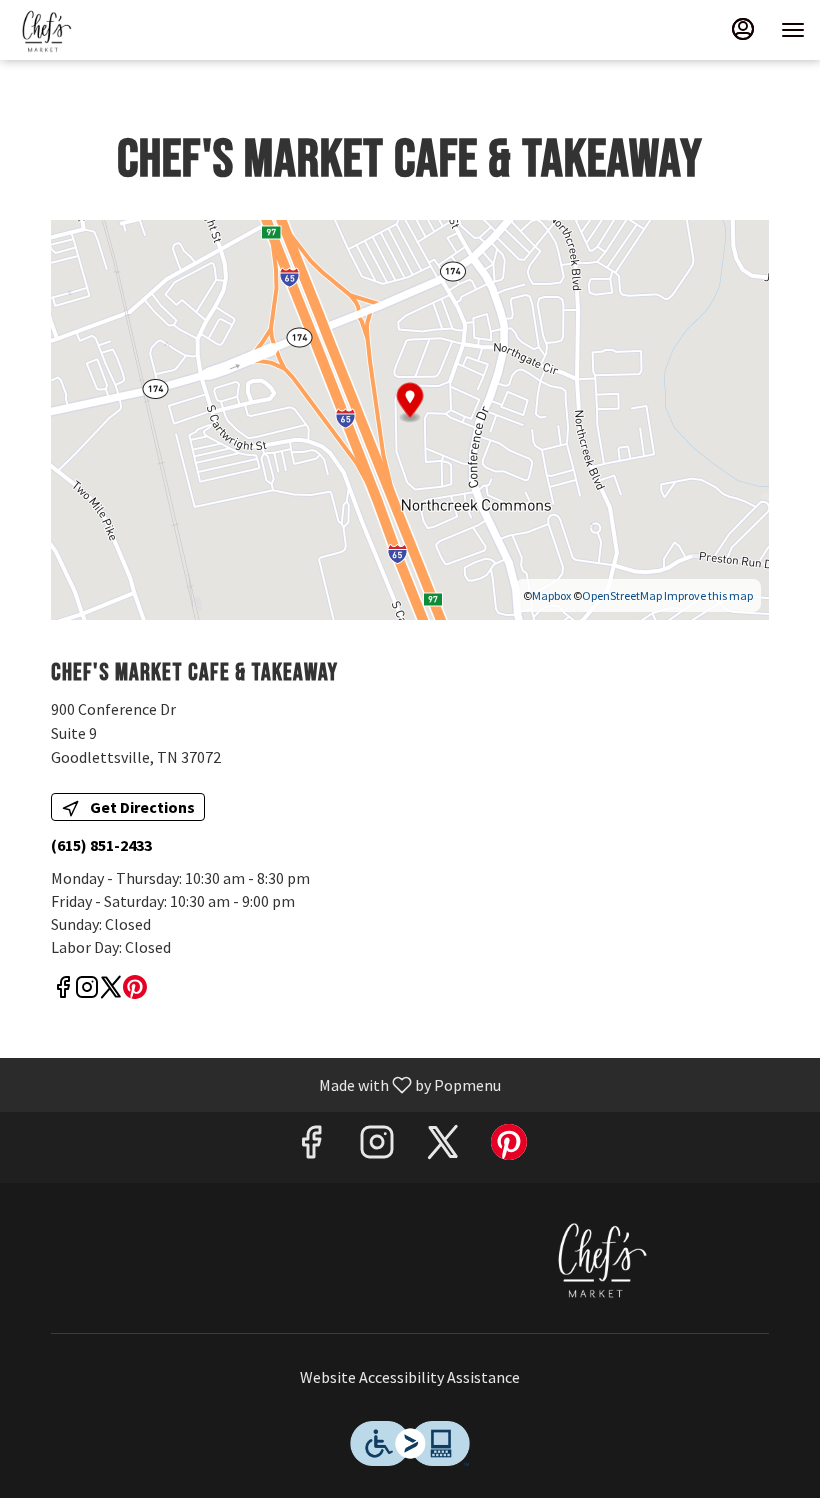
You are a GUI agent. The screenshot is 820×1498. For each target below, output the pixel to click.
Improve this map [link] (708, 595)
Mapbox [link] (551, 595)
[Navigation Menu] (793, 30)
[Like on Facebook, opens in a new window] (63, 990)
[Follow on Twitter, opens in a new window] (111, 990)
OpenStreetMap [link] (622, 595)
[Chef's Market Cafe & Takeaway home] (105, 30)
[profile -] (743, 29)
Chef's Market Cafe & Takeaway (597, 1258)
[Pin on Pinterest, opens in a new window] (135, 990)
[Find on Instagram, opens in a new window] (87, 990)
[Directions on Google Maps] (410, 418)
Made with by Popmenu (258, 1084)
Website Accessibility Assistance (410, 1377)
